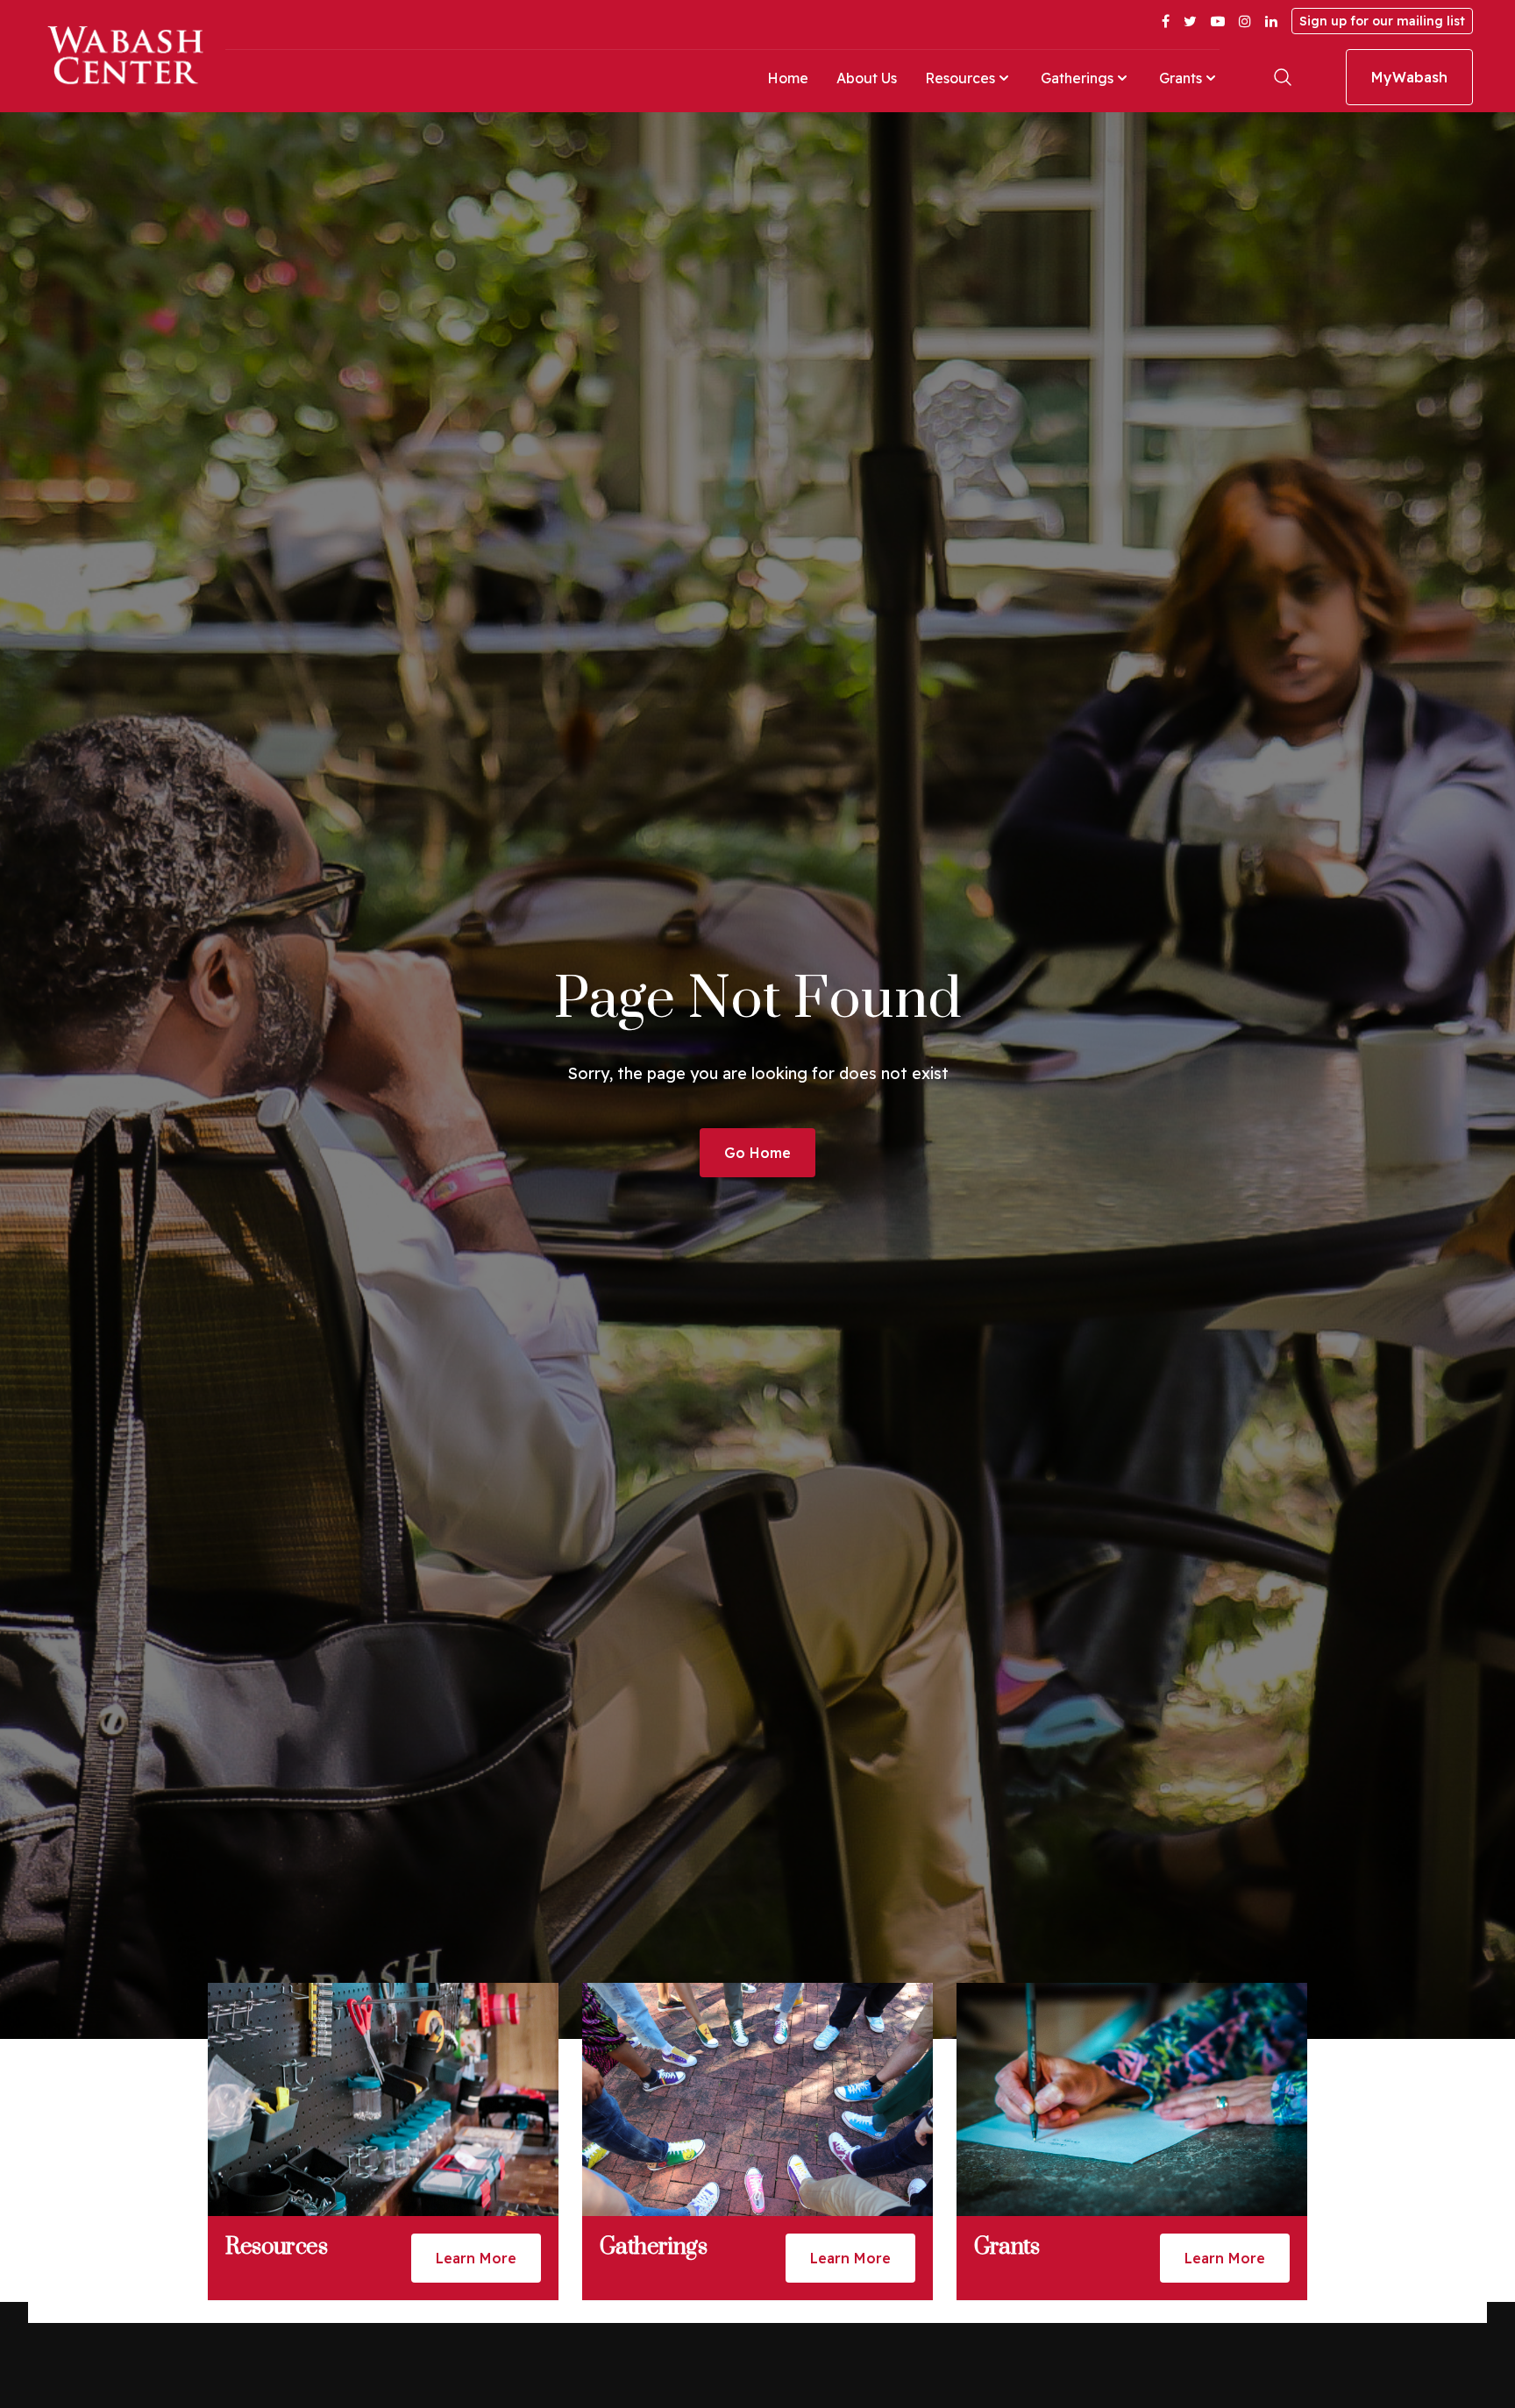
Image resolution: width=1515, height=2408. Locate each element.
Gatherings (1077, 78)
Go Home (757, 1153)
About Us (867, 78)
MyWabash (1409, 77)
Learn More (476, 2258)
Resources (960, 78)
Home (788, 78)
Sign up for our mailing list (1382, 21)
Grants (1181, 78)
